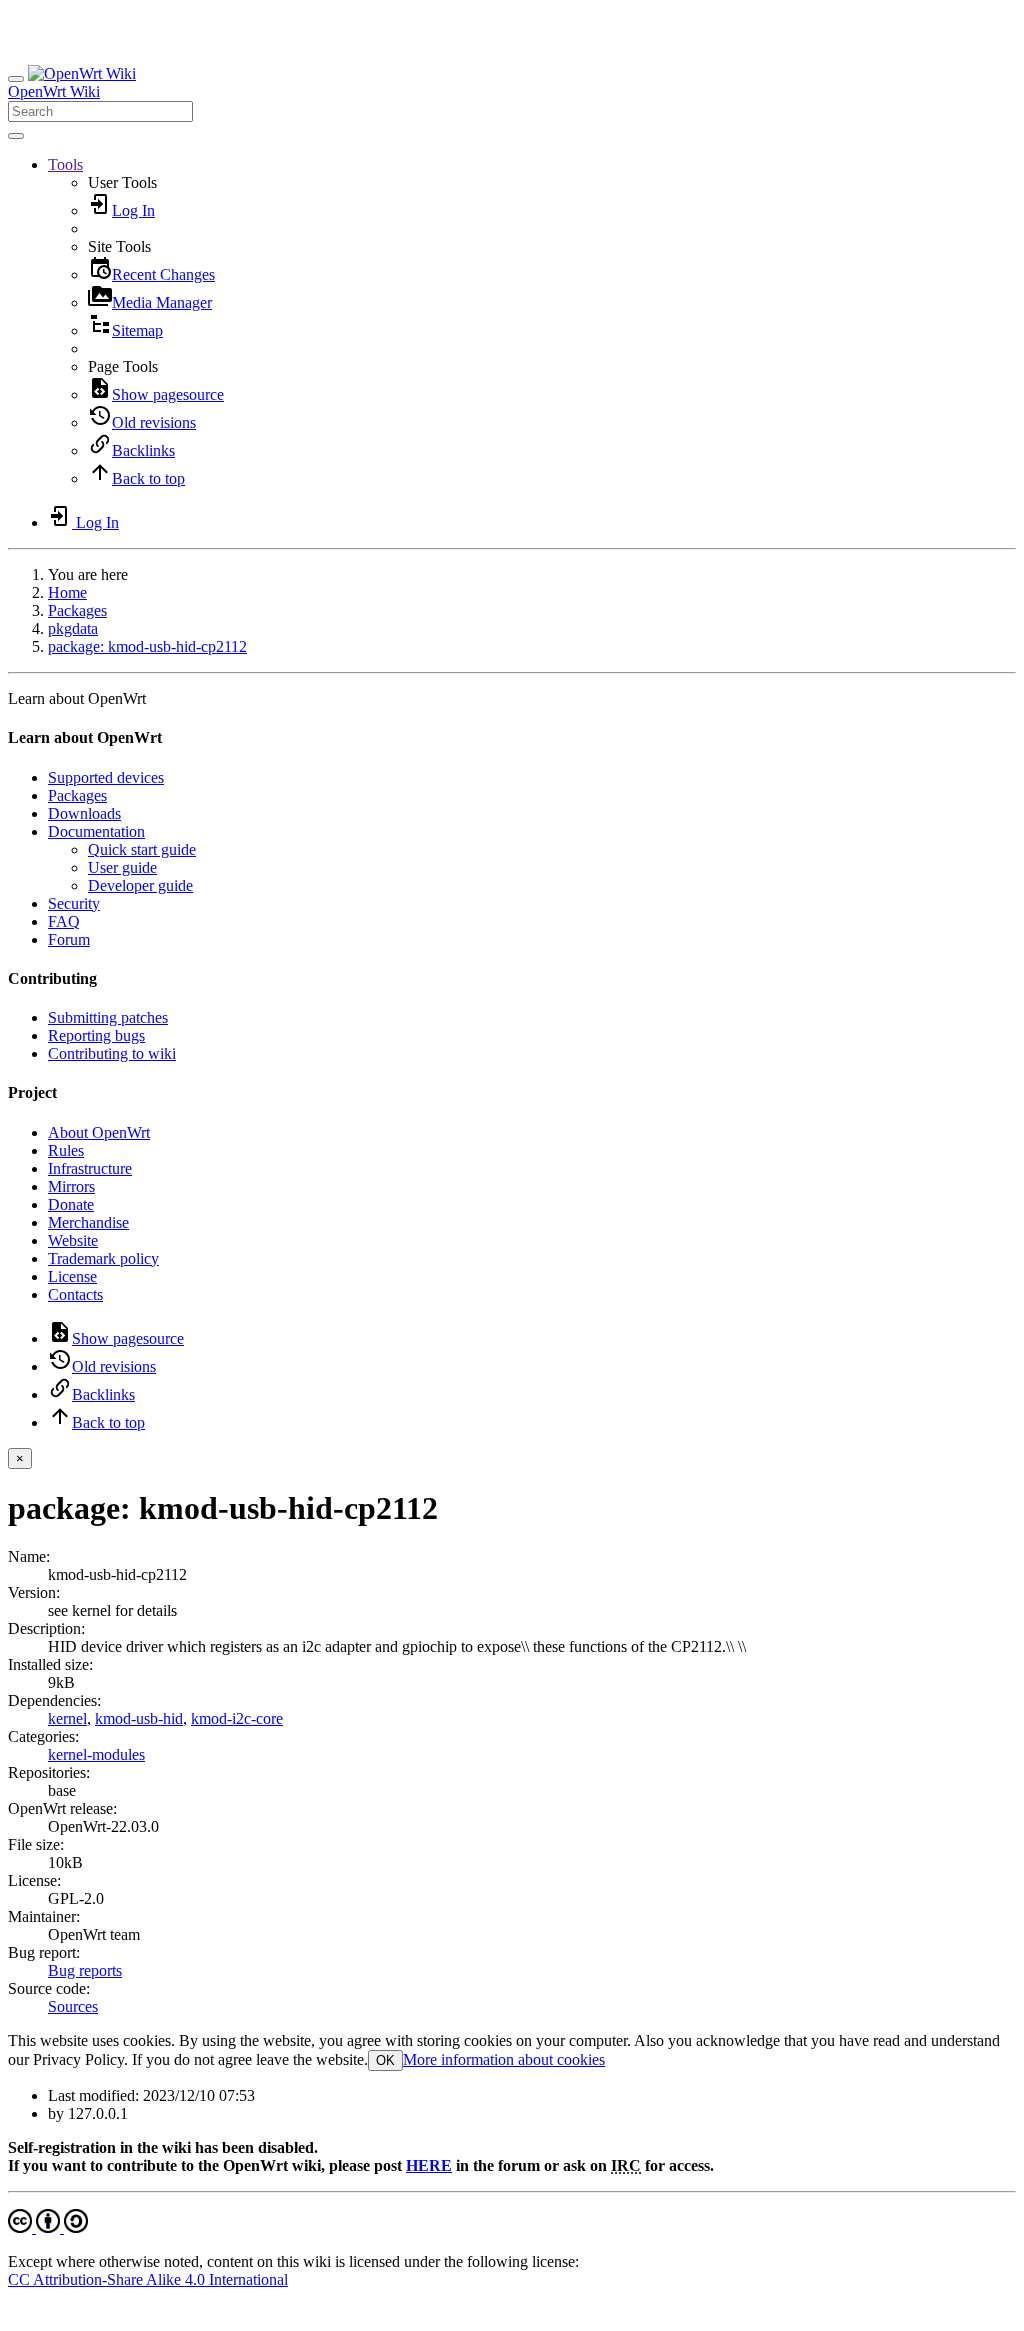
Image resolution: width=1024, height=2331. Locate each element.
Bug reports (85, 1970)
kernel (67, 1718)
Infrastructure (90, 1168)
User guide (122, 867)
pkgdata (73, 628)
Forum (69, 939)
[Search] (16, 136)
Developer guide (140, 885)
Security (74, 903)
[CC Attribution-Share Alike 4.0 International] (48, 2227)
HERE (429, 2165)
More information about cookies (504, 2059)
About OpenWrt (99, 1132)
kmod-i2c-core (237, 1718)
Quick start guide (142, 849)
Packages (77, 610)
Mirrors (71, 1186)
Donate (71, 1204)
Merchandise (88, 1222)
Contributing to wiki (112, 1053)
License (72, 1276)
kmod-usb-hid (139, 1718)
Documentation (96, 831)
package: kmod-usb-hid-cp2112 (147, 646)
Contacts (75, 1294)
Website (73, 1240)
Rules (66, 1150)
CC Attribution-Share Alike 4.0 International (148, 2279)
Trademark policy (103, 1258)
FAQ (64, 921)
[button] (65, 164)
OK (385, 2060)
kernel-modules (96, 1754)
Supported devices (106, 777)
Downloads (84, 813)
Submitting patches (108, 1017)
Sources (73, 2006)
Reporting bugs (96, 1035)
